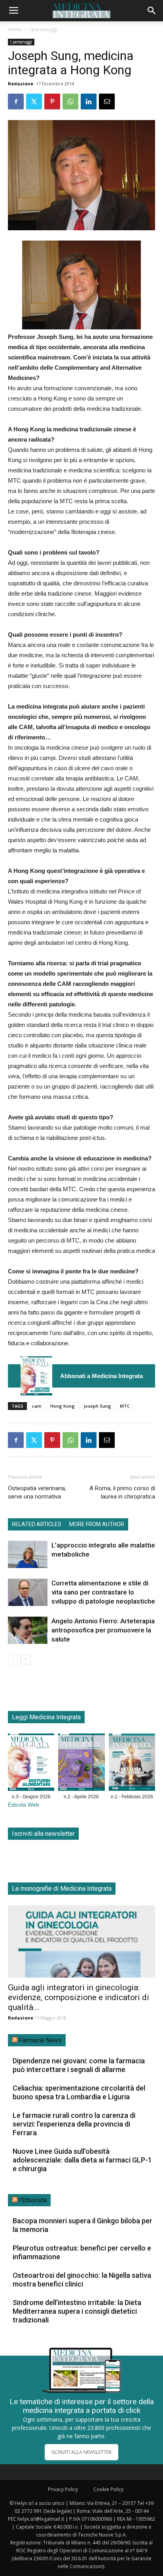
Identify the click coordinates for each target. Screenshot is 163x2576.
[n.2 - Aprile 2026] (81, 1764)
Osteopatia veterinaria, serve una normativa (37, 1492)
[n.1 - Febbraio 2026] (132, 1764)
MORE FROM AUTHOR (97, 1524)
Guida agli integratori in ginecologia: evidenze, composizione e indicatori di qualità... (79, 1997)
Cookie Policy (108, 2489)
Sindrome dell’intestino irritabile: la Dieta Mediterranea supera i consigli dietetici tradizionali (77, 2311)
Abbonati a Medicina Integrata (101, 1376)
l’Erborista (33, 2200)
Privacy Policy (63, 2489)
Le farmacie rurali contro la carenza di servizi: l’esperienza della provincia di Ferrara (74, 2124)
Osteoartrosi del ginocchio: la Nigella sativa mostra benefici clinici (82, 2280)
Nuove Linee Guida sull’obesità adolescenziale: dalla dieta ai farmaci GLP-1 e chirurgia (82, 2160)
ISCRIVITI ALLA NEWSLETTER (81, 2452)
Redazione (21, 84)
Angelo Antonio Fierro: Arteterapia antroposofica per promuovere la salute (103, 1630)
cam (37, 1406)
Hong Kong (63, 1406)
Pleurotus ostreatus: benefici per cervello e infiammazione (82, 2252)
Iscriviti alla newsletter (43, 1834)
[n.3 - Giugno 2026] (36, 1376)
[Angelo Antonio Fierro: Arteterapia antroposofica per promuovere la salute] (28, 1630)
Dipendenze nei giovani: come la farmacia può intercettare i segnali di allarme (79, 2065)
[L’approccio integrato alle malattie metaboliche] (28, 1554)
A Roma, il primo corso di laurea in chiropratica (122, 1492)
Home (15, 29)
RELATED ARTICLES (37, 1524)
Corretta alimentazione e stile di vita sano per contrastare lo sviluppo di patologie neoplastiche (103, 1592)
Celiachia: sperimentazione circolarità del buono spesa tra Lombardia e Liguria (79, 2092)
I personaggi (43, 29)
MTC (125, 1406)
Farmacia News (40, 2040)
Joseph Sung (97, 1406)
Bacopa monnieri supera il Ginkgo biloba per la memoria (82, 2225)
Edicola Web (24, 1805)
